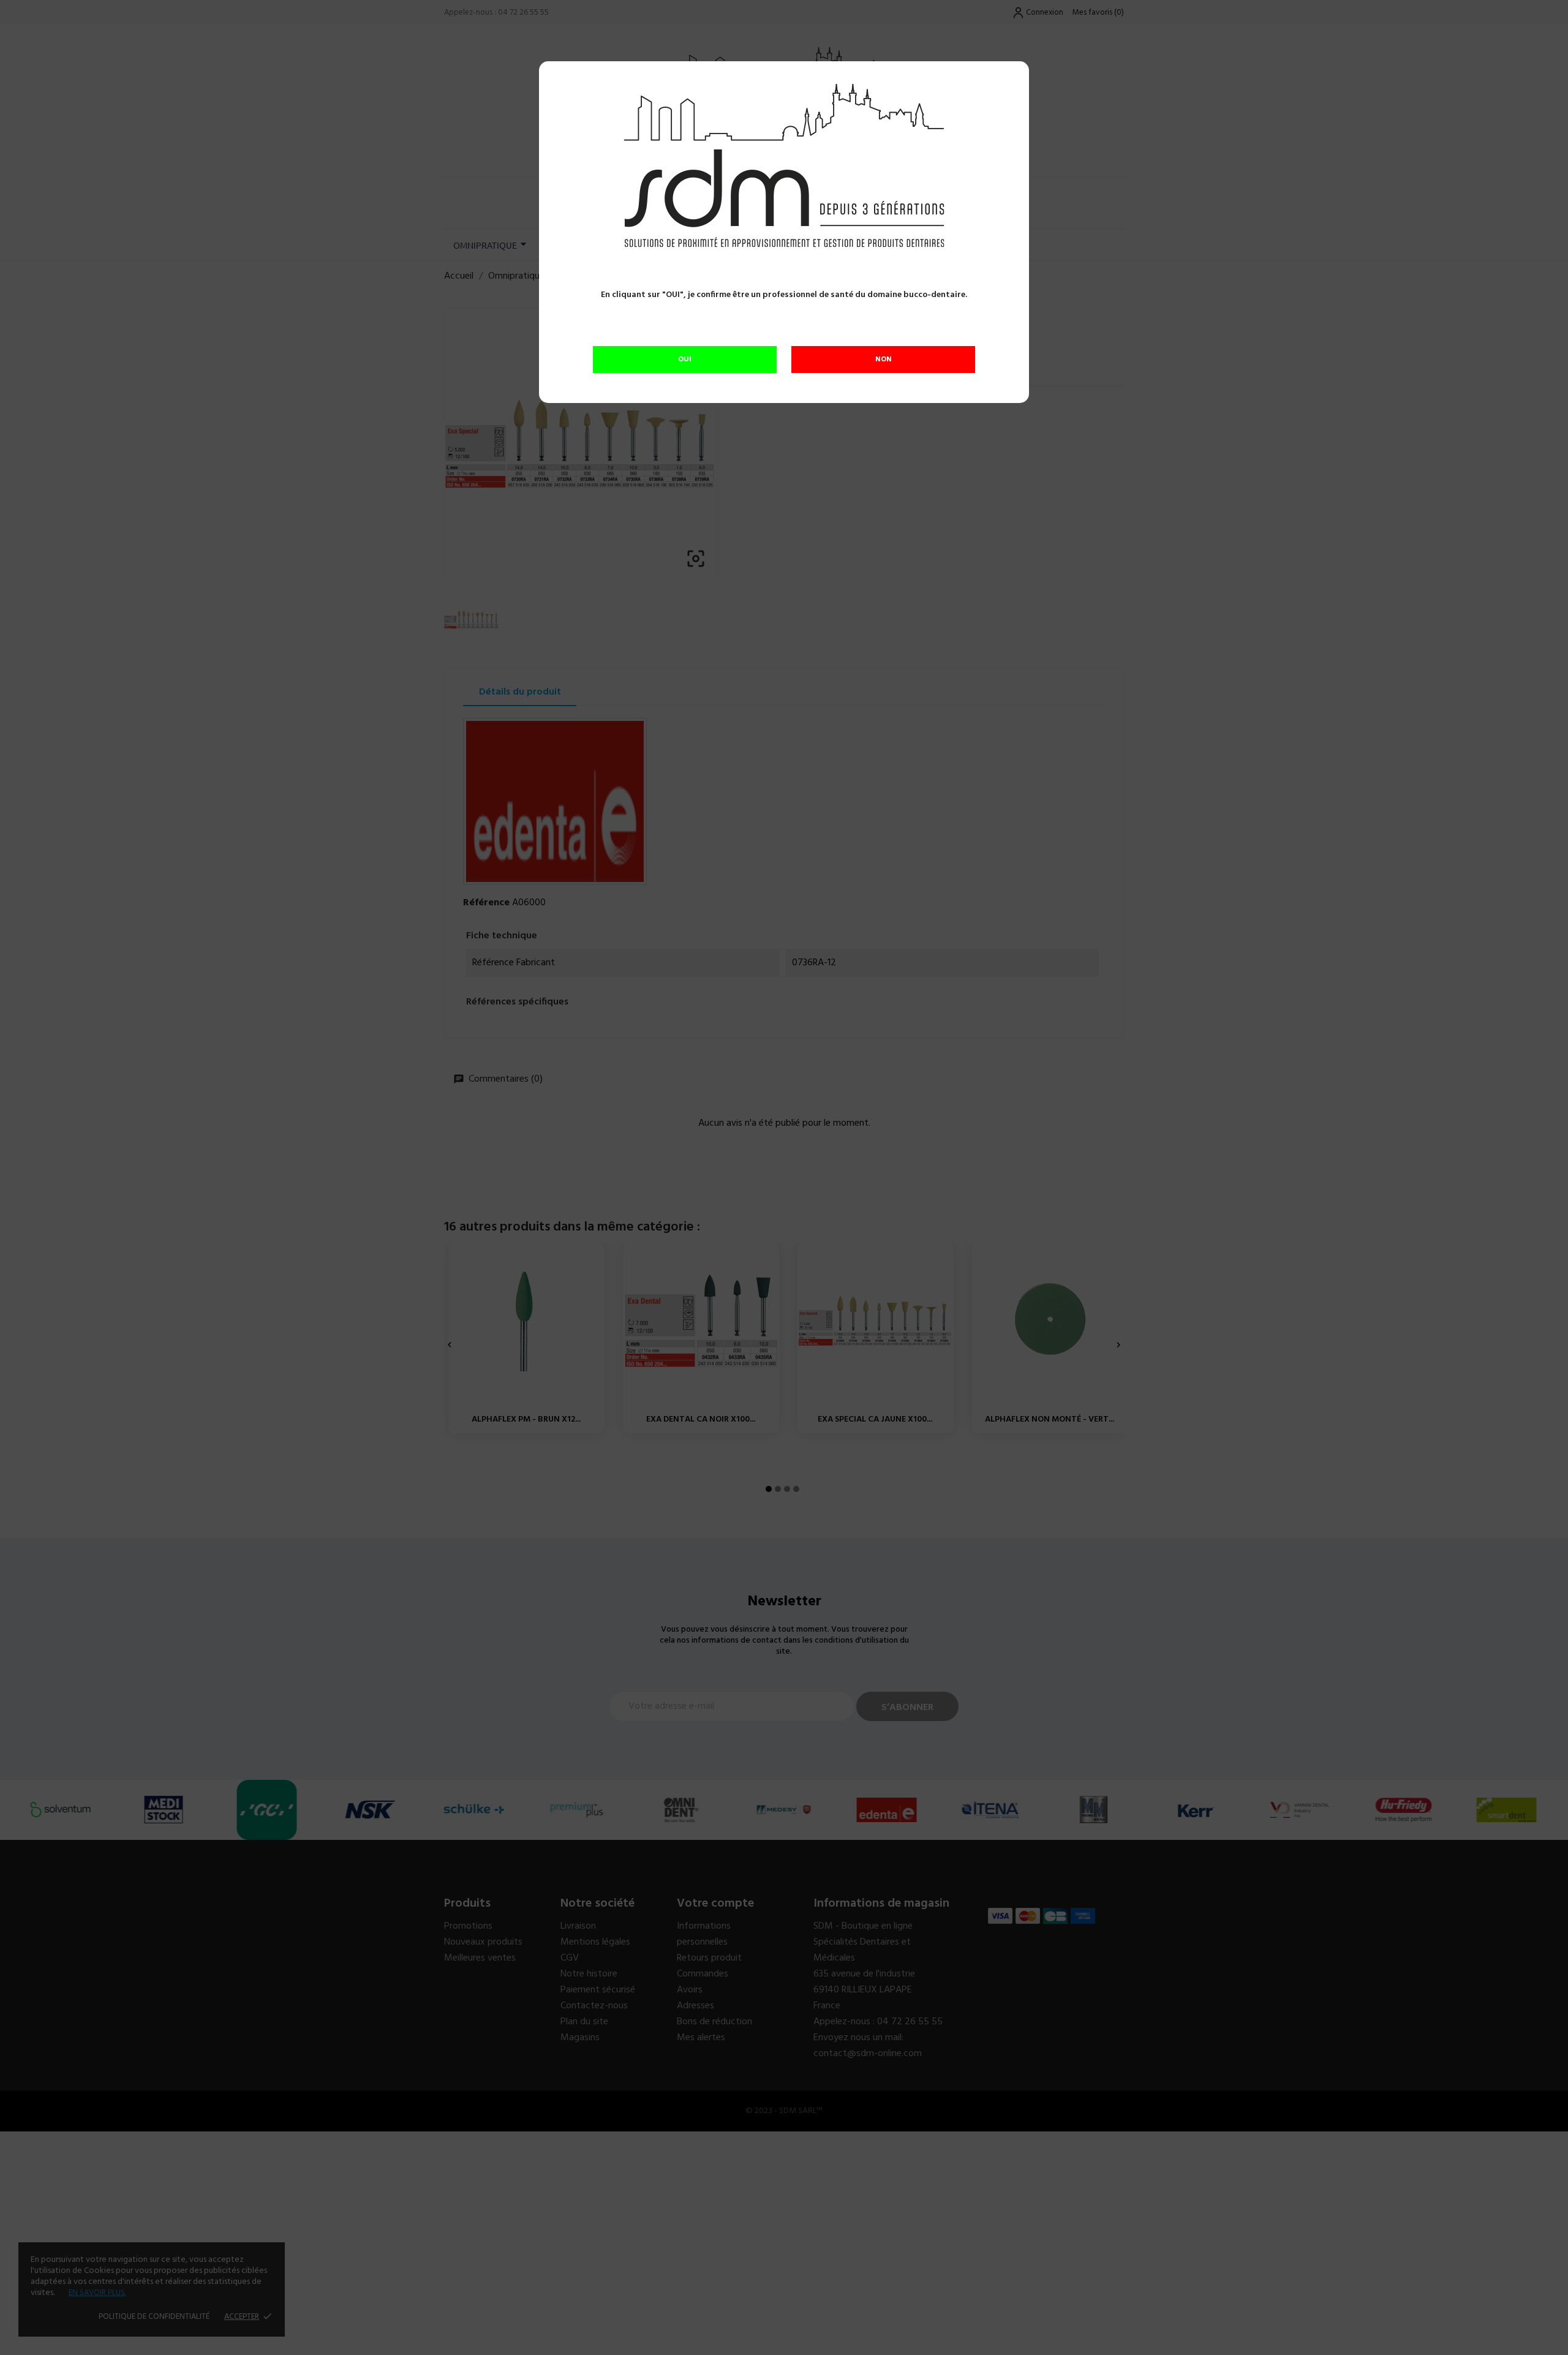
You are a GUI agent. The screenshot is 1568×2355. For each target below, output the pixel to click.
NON (884, 360)
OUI (685, 360)
